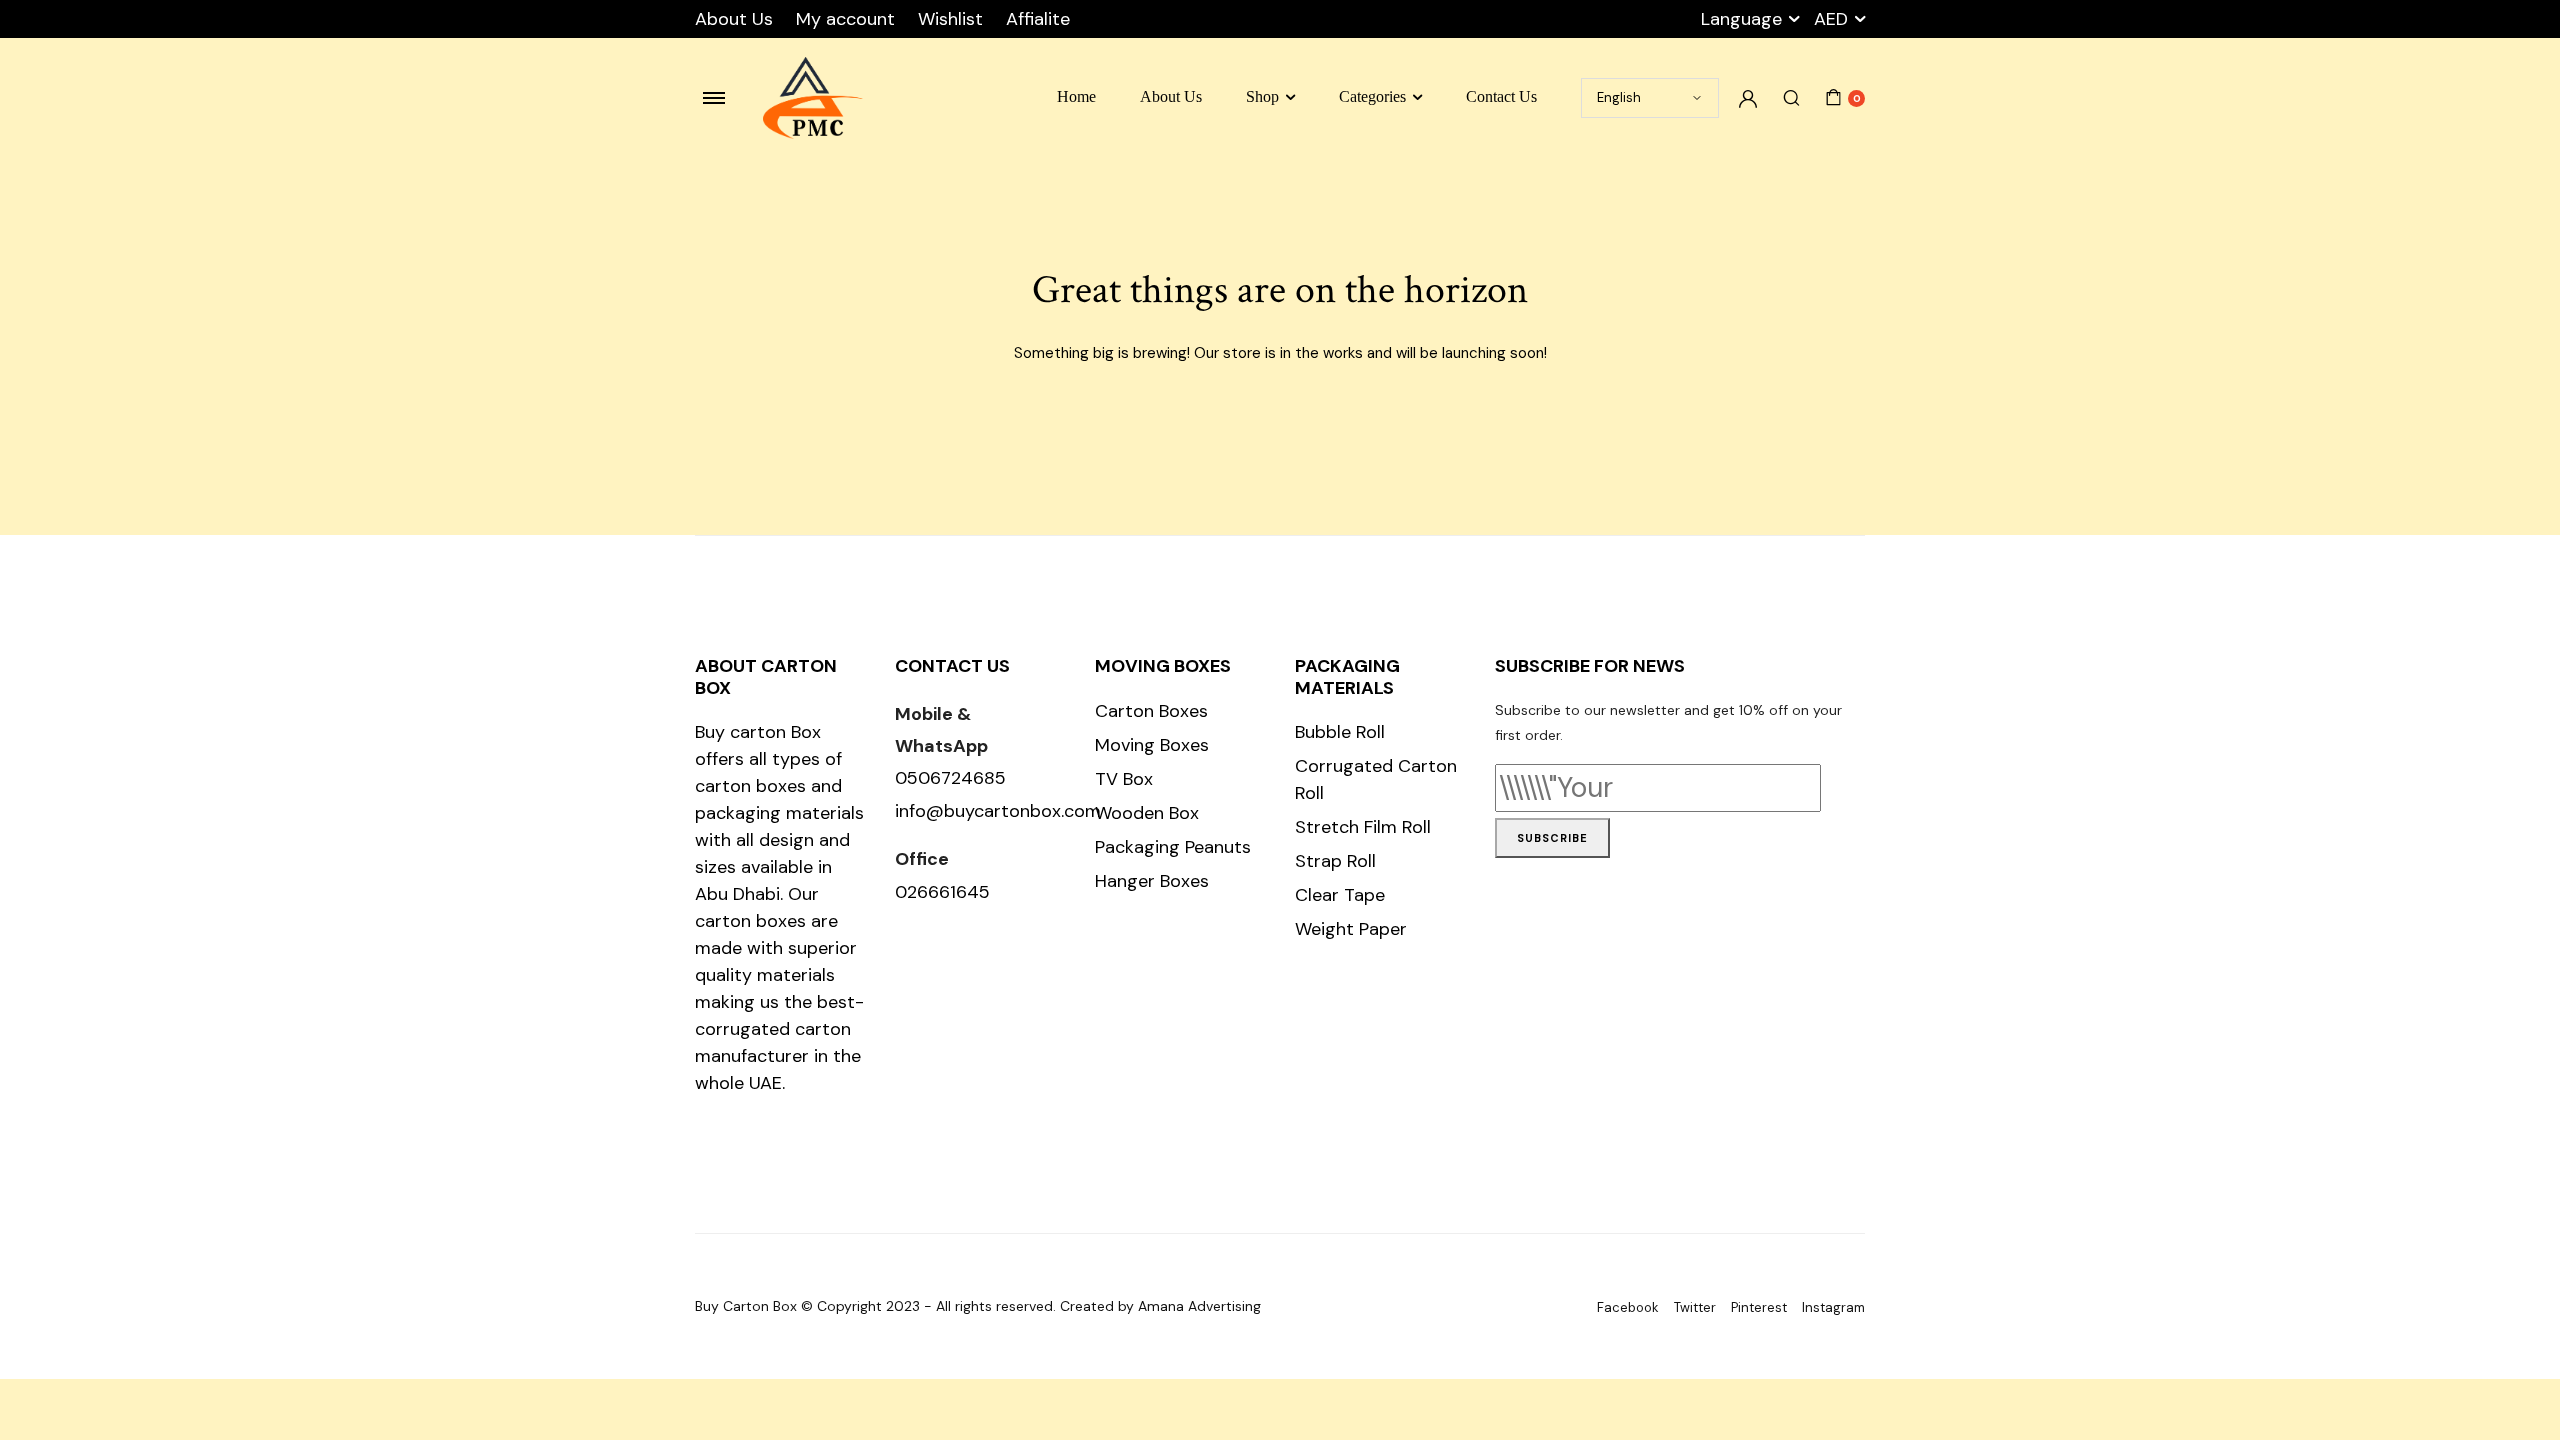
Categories (1372, 96)
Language (1741, 19)
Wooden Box (1147, 813)
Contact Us (1501, 96)
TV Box (1124, 779)
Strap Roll (1335, 861)
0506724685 (950, 778)
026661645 (942, 892)
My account (845, 19)
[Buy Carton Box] (813, 98)
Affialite (1038, 19)
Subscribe (1552, 838)
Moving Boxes (1152, 745)
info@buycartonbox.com (998, 811)
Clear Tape (1340, 895)
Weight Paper (1351, 929)
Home (1076, 96)
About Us (734, 19)
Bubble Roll (1340, 732)
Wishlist (950, 19)
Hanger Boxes (1152, 881)
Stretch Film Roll (1363, 827)
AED (1831, 19)
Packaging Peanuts (1173, 847)
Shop (1262, 96)
